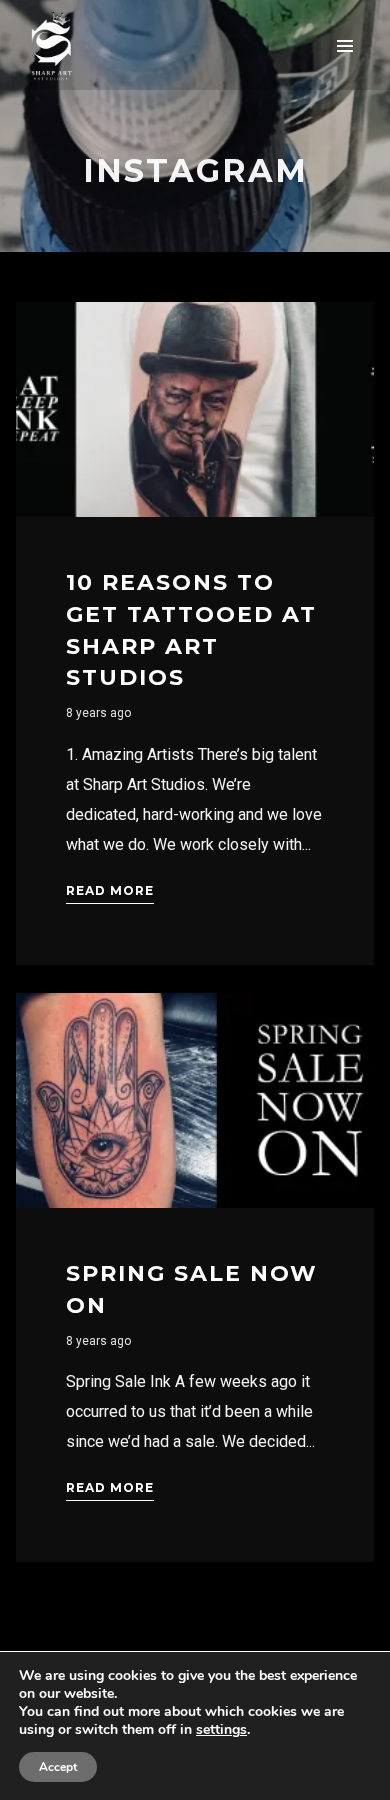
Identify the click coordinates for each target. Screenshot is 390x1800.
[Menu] (345, 45)
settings (221, 1730)
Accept (58, 1767)
